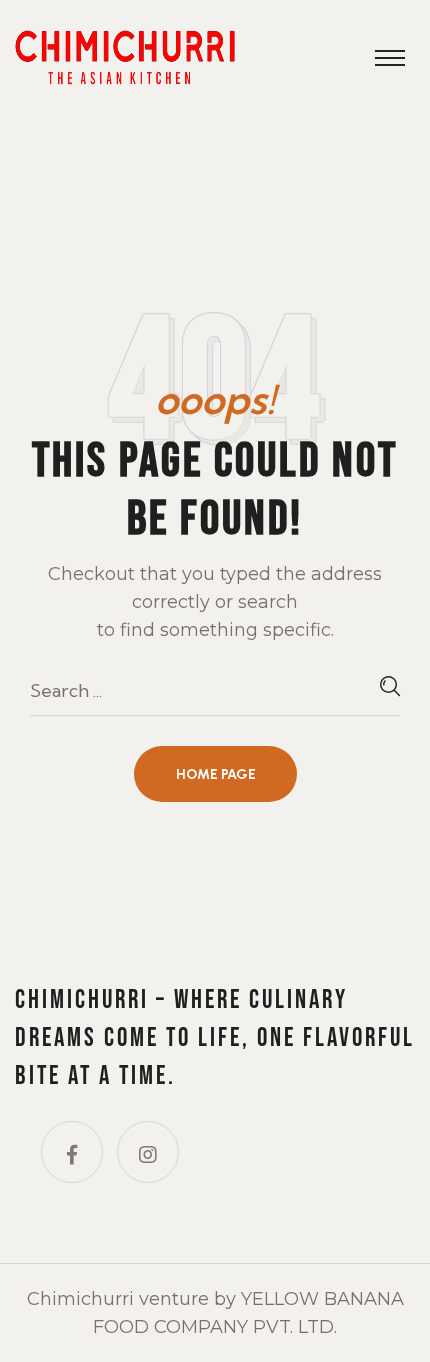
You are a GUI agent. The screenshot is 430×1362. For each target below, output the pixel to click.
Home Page (216, 774)
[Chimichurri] (125, 55)
